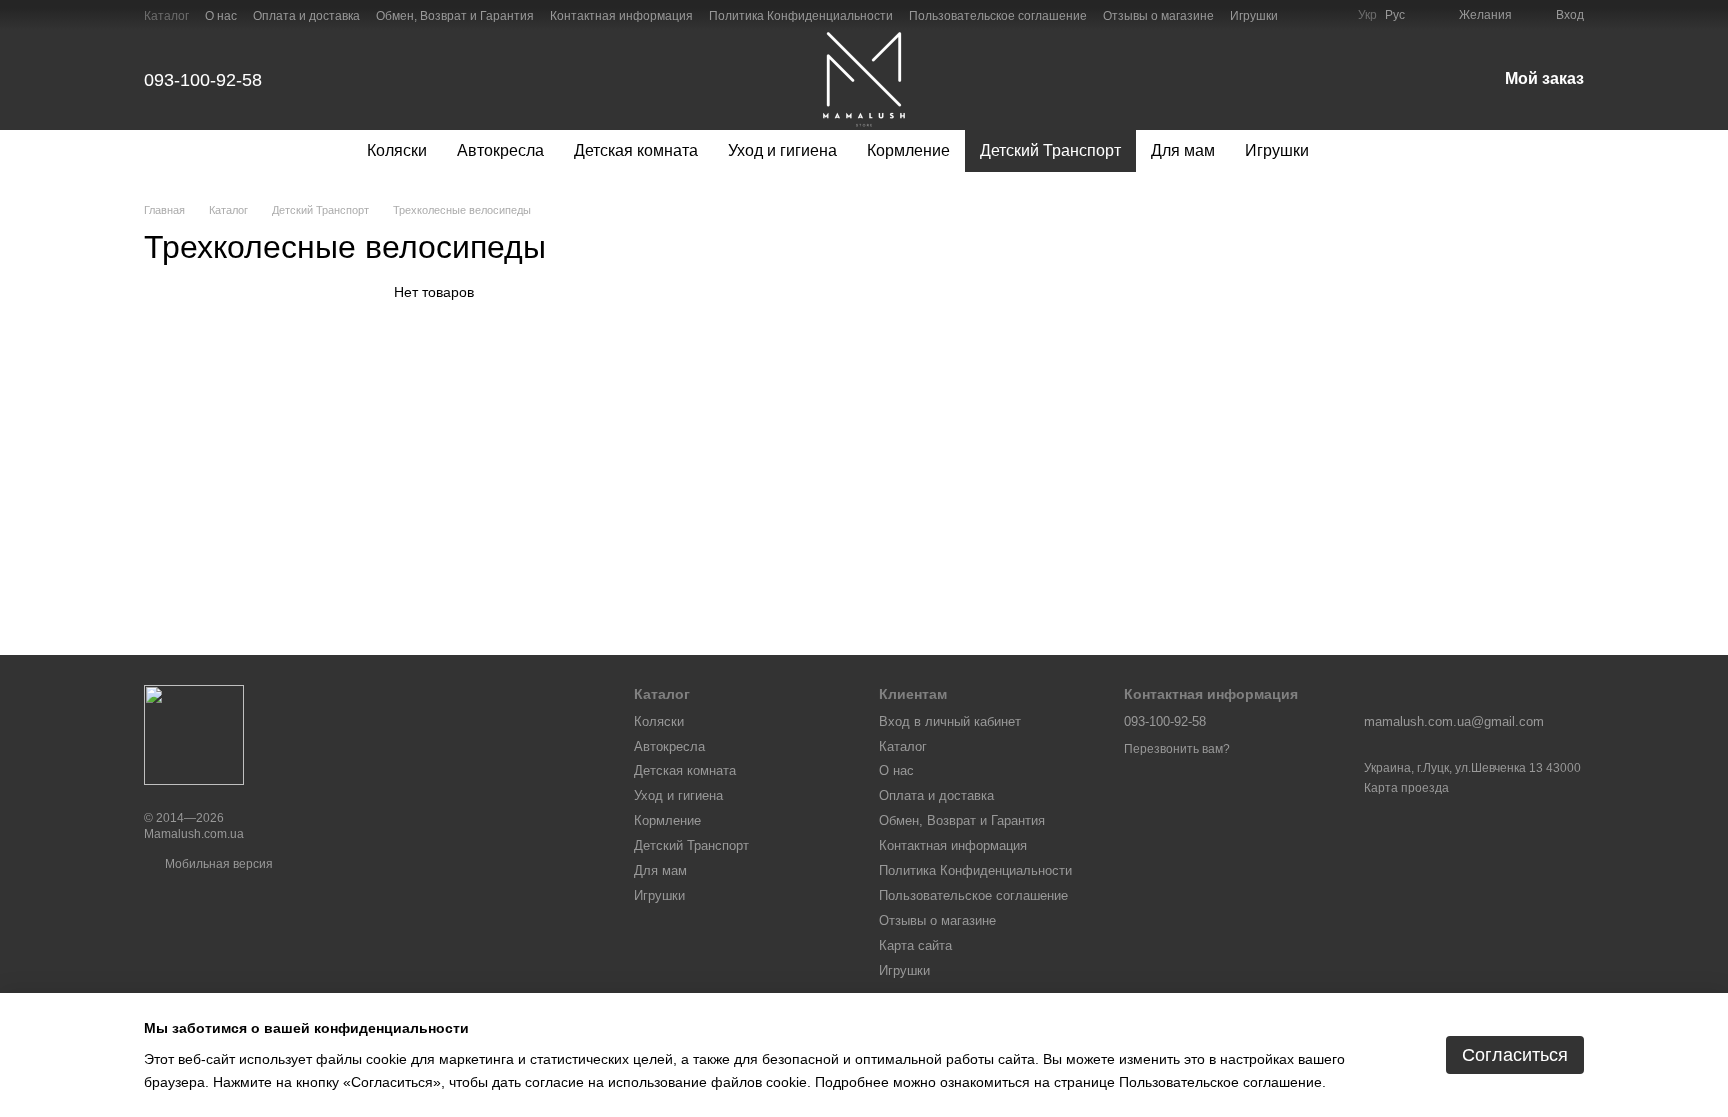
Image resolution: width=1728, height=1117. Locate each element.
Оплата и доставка (306, 16)
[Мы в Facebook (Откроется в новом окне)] (1306, 15)
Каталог (166, 16)
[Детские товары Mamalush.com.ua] (194, 735)
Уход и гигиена (782, 150)
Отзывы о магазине (1158, 16)
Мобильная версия (217, 864)
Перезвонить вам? (1177, 749)
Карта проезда (1406, 788)
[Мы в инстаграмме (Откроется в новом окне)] (1330, 15)
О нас (221, 16)
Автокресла (500, 150)
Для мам (1183, 150)
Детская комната (636, 150)
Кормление (908, 150)
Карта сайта (915, 945)
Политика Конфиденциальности (801, 16)
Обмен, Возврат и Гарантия (455, 16)
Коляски (397, 150)
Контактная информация (621, 16)
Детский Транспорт (1050, 150)
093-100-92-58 (203, 80)
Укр (1367, 15)
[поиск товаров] (1360, 151)
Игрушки (1254, 16)
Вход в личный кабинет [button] (950, 721)
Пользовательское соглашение (998, 16)
